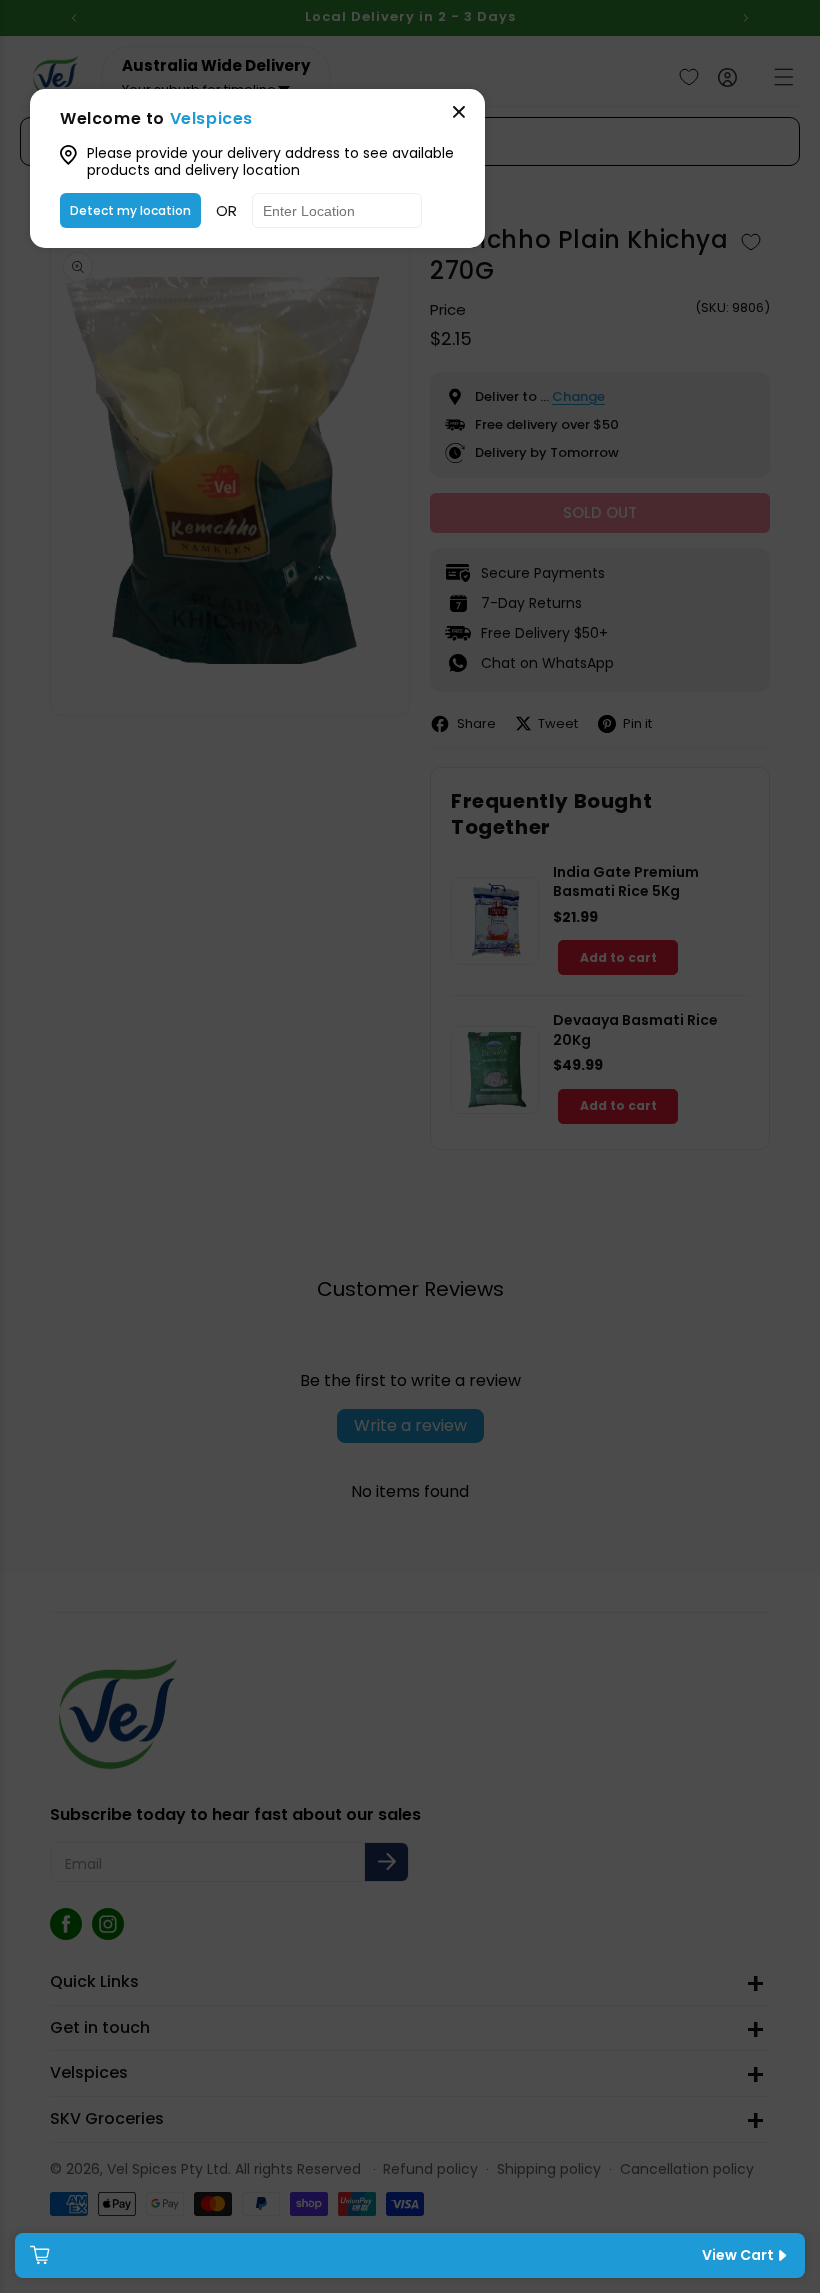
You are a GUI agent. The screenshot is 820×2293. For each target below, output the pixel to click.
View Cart (738, 2255)
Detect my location (130, 210)
